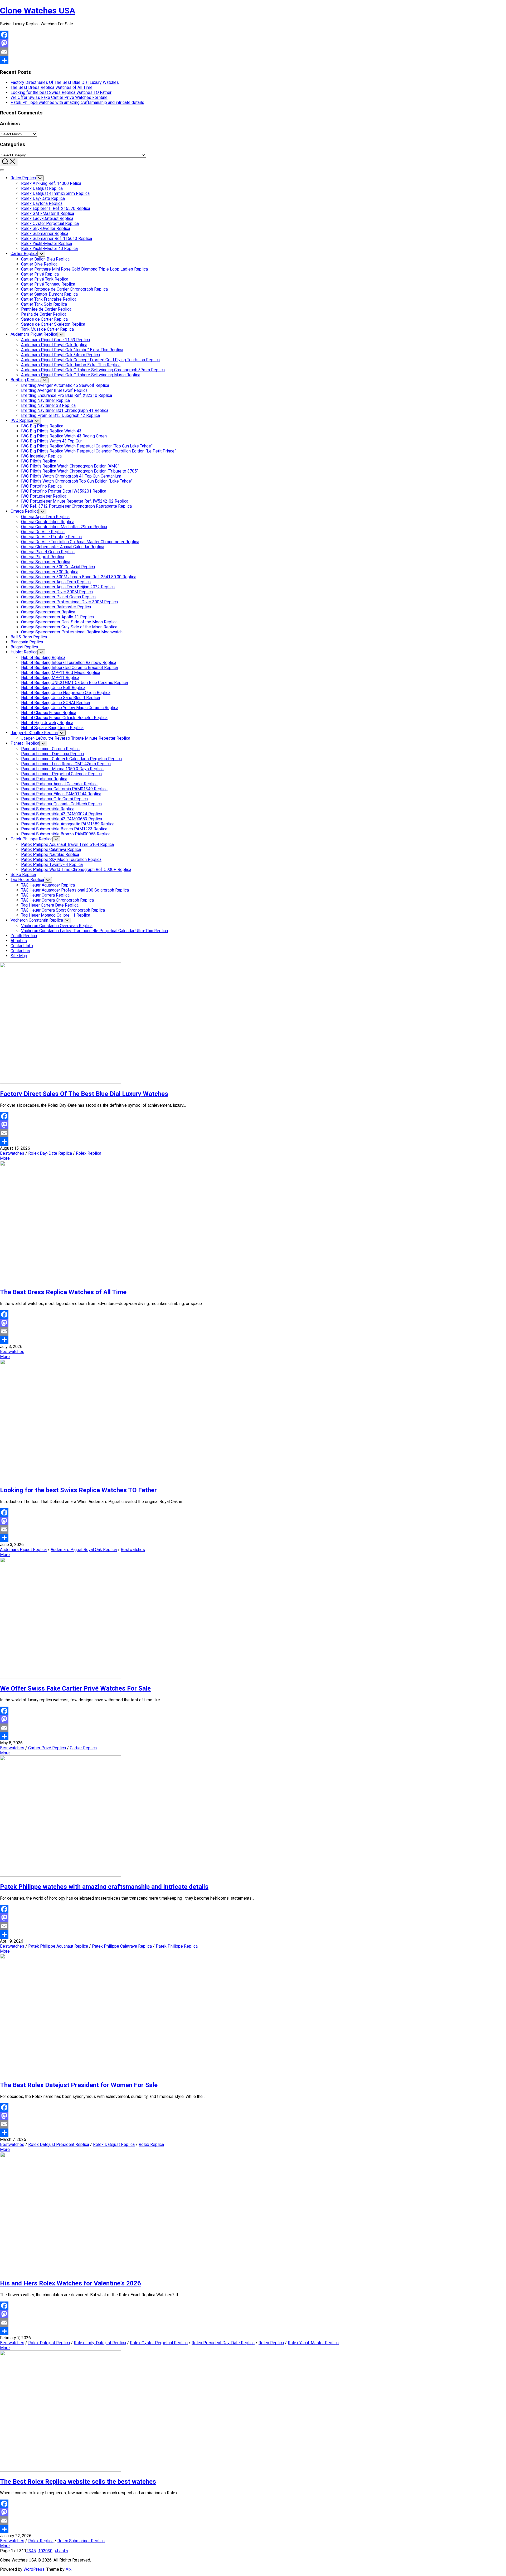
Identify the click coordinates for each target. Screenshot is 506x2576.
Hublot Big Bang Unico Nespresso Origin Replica (66, 693)
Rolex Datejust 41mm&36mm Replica (55, 193)
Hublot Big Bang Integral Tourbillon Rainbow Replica (69, 663)
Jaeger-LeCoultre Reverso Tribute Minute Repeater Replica (76, 738)
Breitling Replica (26, 380)
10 (41, 2551)
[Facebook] (253, 35)
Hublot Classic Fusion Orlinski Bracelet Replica (64, 718)
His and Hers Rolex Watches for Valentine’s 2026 (70, 2283)
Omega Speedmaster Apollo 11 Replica (57, 617)
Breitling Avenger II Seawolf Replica (54, 390)
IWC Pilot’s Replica (39, 461)
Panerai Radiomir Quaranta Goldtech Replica (61, 804)
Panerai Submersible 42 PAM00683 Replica (62, 819)
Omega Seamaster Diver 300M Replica (57, 592)
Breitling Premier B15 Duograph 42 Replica (60, 415)
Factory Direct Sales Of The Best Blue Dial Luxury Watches (65, 82)
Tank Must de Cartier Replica (47, 329)
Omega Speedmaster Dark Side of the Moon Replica (69, 622)
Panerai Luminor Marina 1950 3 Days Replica (62, 769)
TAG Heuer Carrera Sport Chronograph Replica (63, 910)
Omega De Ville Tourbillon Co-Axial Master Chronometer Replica (80, 542)
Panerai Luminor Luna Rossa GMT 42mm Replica (66, 764)
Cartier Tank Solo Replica (44, 304)
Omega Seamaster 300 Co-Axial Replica (58, 567)
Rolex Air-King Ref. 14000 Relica (51, 183)
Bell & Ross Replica (29, 637)
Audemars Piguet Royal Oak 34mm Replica (60, 355)
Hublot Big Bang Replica (43, 658)
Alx (69, 2569)
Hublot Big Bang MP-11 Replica (50, 678)
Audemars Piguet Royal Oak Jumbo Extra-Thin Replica (71, 365)
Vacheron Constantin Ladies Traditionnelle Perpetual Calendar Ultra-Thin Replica (94, 931)
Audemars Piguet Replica (34, 334)
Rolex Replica (23, 178)
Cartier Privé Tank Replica (45, 279)
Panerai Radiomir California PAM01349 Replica (64, 789)
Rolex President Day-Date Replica (223, 2343)
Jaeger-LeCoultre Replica (34, 733)
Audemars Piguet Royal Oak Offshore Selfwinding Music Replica (81, 375)
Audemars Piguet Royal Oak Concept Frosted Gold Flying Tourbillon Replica (90, 360)
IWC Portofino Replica (41, 486)
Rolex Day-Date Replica (43, 198)
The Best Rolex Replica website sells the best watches (78, 2482)
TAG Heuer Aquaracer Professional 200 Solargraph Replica (75, 890)
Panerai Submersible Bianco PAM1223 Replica (64, 829)
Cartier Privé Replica (40, 274)
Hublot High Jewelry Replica (47, 723)
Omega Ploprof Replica (43, 557)
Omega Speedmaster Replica (48, 612)
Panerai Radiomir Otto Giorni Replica (54, 799)
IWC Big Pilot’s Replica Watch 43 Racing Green (64, 436)
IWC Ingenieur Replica (41, 456)
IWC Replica (22, 420)
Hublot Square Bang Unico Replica (52, 728)
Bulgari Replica (24, 647)
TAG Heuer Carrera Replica (45, 895)
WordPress (34, 2569)
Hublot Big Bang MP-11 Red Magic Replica (61, 673)
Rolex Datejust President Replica (59, 2144)
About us (19, 941)
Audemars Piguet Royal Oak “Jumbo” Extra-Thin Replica (72, 350)
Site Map (19, 956)
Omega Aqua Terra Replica (45, 517)
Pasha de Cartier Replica (44, 314)
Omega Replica (25, 511)
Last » (63, 2551)
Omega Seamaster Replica (46, 562)
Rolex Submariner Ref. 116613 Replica (57, 239)
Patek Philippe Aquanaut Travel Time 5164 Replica (67, 844)
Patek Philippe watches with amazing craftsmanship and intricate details (77, 102)
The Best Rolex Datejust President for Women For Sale (79, 2085)
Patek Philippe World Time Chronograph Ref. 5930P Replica (76, 870)
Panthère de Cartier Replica (46, 309)
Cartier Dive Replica (39, 264)
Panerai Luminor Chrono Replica (50, 749)
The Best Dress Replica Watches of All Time (52, 87)
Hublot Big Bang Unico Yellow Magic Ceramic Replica (70, 708)
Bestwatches (12, 1153)
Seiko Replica (23, 875)
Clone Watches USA (38, 11)
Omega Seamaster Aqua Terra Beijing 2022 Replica (68, 587)
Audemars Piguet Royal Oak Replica (54, 345)
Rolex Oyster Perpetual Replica (50, 223)
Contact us (20, 951)
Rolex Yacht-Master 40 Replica (49, 249)
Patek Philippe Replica (31, 839)
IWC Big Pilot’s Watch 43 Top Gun (52, 441)
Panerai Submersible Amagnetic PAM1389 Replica (68, 824)
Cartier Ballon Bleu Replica (45, 259)
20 (45, 2551)
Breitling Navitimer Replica (45, 400)
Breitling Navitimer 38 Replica (48, 405)
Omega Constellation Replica (48, 522)
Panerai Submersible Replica (48, 809)
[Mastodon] (253, 43)
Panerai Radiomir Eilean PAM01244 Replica (61, 794)
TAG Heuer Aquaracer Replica (48, 885)
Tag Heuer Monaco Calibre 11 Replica (56, 915)
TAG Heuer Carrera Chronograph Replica (57, 900)
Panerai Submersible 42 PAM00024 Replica (62, 814)
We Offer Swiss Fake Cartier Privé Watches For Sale (59, 97)
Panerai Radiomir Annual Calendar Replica (59, 784)
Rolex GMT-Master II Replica (48, 213)
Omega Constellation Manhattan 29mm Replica (64, 527)
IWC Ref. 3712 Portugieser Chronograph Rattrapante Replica (76, 506)
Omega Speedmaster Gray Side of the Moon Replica (69, 627)
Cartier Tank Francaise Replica (49, 299)
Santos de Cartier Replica (44, 319)
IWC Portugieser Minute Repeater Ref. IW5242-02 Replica (75, 501)
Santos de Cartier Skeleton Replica (53, 324)
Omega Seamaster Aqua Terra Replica (56, 582)
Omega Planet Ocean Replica (48, 552)
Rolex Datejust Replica (42, 188)
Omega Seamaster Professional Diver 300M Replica (69, 602)
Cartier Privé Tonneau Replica (48, 284)
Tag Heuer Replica (27, 880)
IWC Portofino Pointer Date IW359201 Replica (64, 491)
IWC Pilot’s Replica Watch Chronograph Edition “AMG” (70, 466)
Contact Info (22, 946)
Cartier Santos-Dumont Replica (49, 294)
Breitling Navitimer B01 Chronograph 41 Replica (65, 410)
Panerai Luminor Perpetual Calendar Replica (61, 774)
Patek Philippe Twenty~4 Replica (52, 865)
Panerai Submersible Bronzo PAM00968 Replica (66, 834)
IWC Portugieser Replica (44, 496)
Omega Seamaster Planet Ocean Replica (58, 597)
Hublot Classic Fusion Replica (49, 713)
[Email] (253, 52)
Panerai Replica (25, 743)
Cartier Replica (24, 254)
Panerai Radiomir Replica (44, 779)
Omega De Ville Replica (43, 532)
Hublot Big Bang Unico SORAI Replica (55, 703)
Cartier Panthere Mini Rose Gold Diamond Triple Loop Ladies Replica (84, 269)
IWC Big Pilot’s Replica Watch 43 (51, 431)
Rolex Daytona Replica (42, 203)
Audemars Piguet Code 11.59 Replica (55, 340)
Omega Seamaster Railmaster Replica (56, 607)
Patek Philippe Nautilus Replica (50, 854)
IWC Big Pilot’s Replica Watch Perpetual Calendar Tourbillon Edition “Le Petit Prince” (99, 451)
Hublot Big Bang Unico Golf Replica (53, 688)
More (5, 1158)
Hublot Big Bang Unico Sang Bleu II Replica (60, 698)
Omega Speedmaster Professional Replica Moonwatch (72, 632)
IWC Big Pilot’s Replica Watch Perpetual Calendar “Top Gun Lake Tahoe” (87, 446)
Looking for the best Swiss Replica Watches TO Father (61, 92)
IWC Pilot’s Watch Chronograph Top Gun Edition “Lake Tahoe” (77, 481)
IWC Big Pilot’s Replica (42, 426)
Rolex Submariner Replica (45, 233)
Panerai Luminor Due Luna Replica (52, 754)
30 (50, 2551)
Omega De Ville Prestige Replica (51, 537)
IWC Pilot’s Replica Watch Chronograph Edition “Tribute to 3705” (80, 471)
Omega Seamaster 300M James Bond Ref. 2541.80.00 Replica (79, 577)
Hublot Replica (24, 652)
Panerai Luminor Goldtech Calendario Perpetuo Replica (71, 759)
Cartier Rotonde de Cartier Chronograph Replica (64, 289)
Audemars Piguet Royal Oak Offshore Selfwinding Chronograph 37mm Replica (93, 370)
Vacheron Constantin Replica (37, 920)
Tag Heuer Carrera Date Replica (50, 905)
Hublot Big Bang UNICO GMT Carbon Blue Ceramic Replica (74, 683)
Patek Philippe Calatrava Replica (51, 849)
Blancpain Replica (27, 642)
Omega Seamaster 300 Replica (50, 572)
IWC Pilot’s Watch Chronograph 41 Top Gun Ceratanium (71, 476)
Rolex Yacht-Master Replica (47, 244)
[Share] (253, 60)
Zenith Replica (24, 936)
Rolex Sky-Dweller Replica (46, 228)
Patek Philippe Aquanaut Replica (58, 1946)
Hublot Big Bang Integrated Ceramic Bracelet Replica (69, 668)
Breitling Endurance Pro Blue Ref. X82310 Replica (67, 395)
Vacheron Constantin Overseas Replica (57, 926)
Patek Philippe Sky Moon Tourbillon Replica (61, 860)
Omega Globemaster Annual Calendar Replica (63, 547)
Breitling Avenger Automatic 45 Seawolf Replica (65, 385)
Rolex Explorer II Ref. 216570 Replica (56, 208)
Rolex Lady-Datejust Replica (47, 218)
